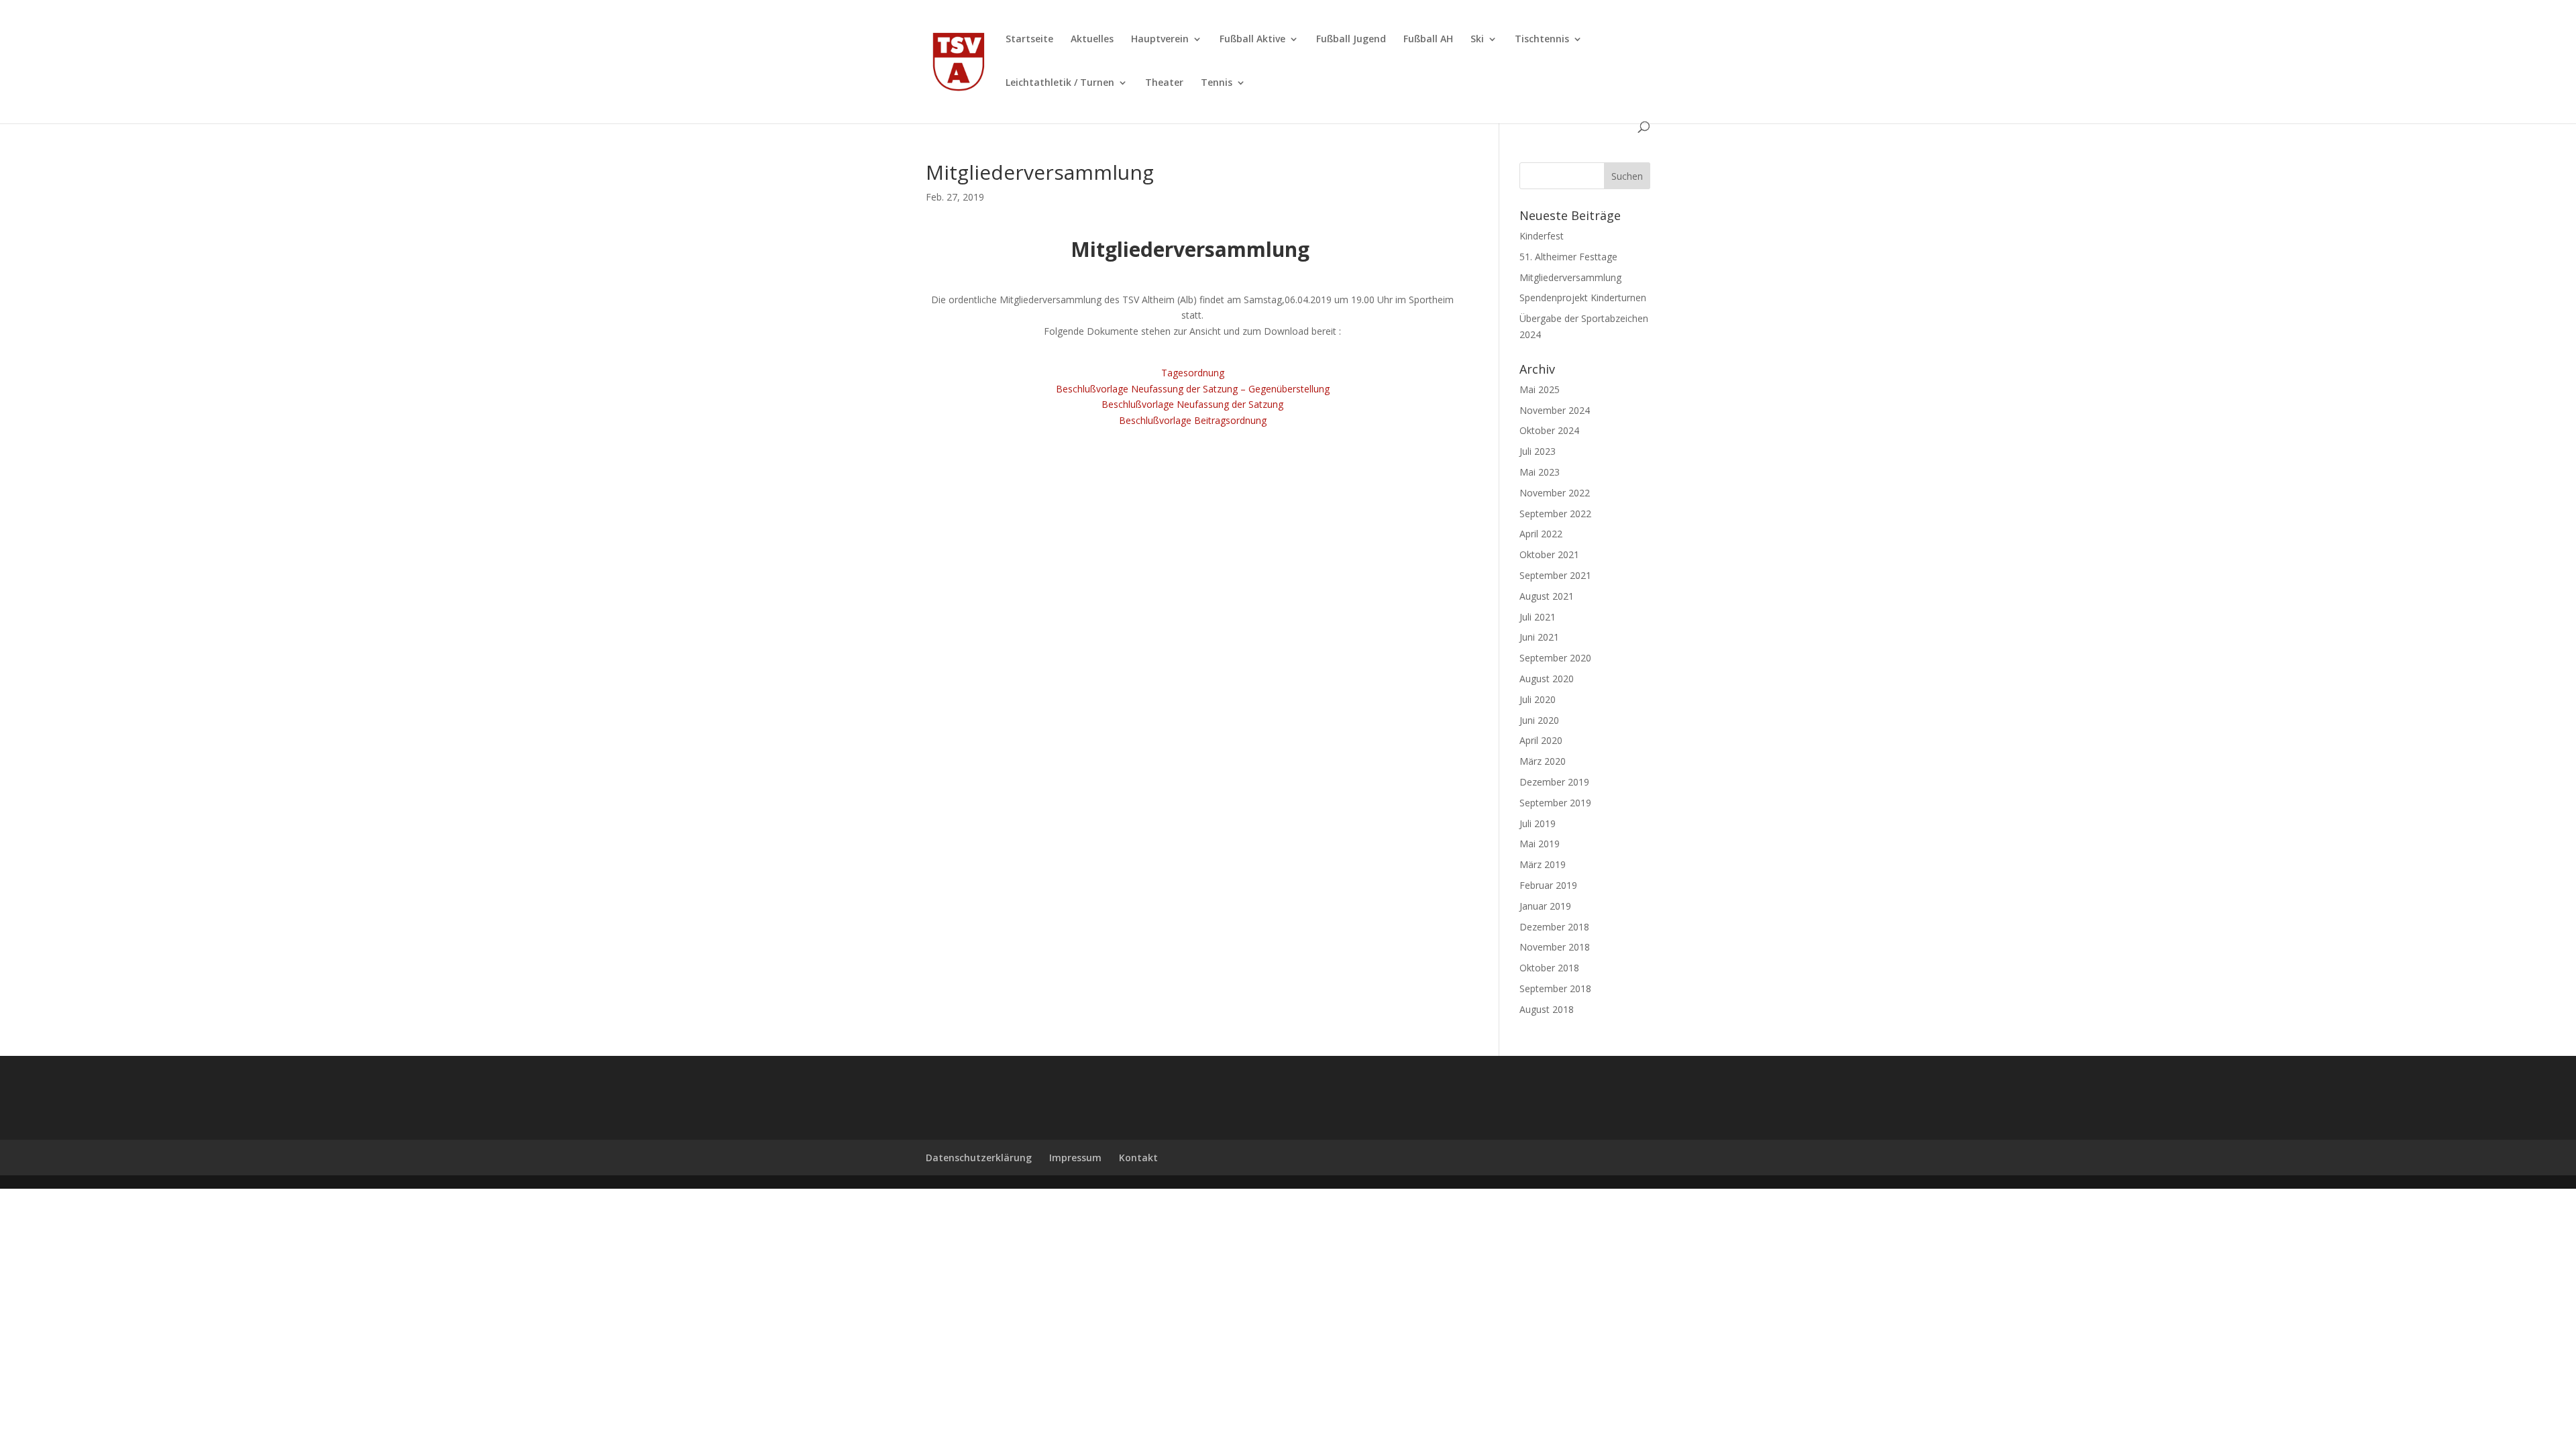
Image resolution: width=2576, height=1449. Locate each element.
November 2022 (1555, 493)
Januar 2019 (1545, 906)
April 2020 (1541, 740)
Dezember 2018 (1554, 927)
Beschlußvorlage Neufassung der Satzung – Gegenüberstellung (1193, 389)
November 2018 (1555, 947)
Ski (1477, 40)
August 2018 (1547, 1009)
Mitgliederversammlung (1570, 277)
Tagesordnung (1193, 373)
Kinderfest (1542, 236)
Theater (1164, 83)
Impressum (1075, 1158)
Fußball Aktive (1252, 40)
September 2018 (1555, 988)
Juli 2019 (1538, 823)
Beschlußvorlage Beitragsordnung (1193, 420)
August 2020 (1547, 679)
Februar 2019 (1548, 885)
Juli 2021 (1538, 617)
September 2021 (1555, 575)
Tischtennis (1542, 40)
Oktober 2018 (1549, 968)
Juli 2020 (1538, 699)
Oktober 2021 (1549, 554)
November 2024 (1555, 410)
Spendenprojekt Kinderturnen (1583, 298)
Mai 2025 (1540, 389)
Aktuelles (1092, 40)
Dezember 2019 (1554, 782)
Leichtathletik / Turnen (1060, 83)
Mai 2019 (1540, 844)
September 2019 (1555, 803)
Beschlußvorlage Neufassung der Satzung (1192, 404)
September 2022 (1555, 514)
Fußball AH (1428, 40)
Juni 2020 (1539, 720)
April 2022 (1541, 534)
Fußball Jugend (1351, 40)
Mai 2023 (1540, 472)
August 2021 (1547, 596)
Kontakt (1138, 1158)
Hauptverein (1160, 40)
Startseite (1029, 40)
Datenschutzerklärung (979, 1158)
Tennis (1217, 83)
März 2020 (1543, 761)
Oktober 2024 (1549, 430)
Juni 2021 (1539, 637)
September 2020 (1555, 658)
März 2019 (1543, 864)
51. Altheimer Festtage (1568, 257)
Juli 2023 (1538, 451)
